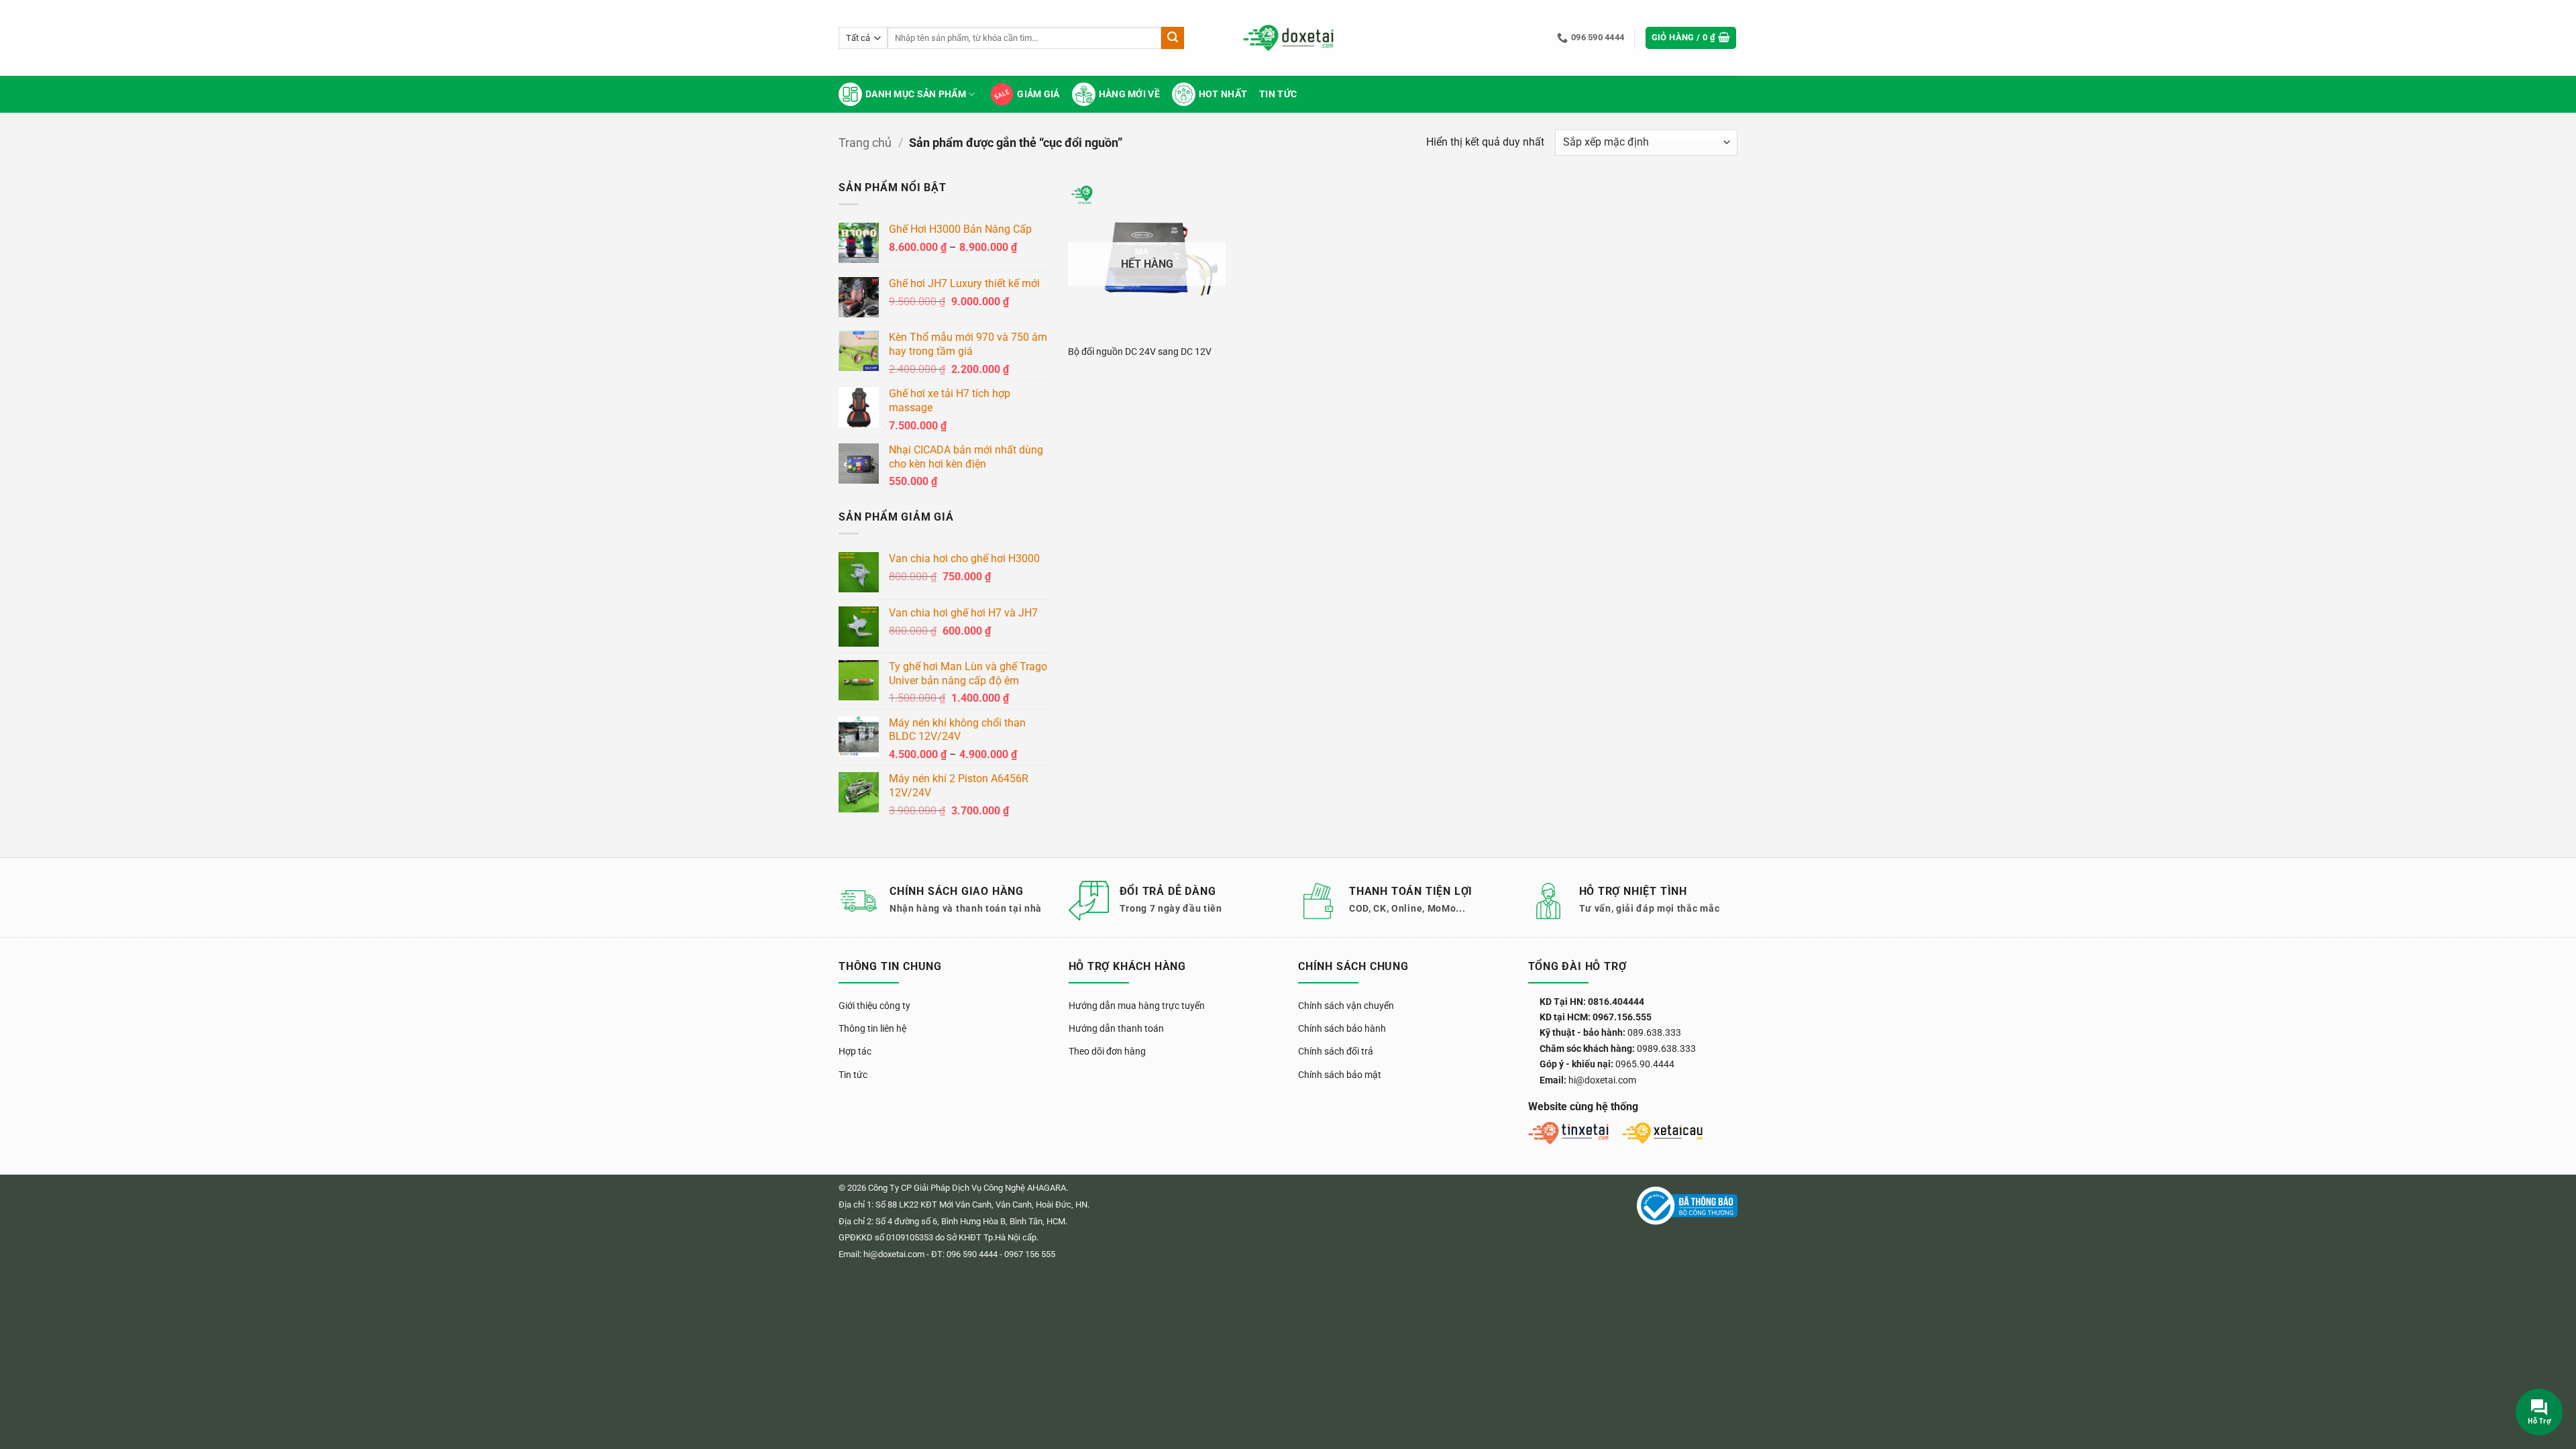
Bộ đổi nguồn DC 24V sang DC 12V (1140, 352)
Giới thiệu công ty (874, 1006)
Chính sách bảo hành (1342, 1028)
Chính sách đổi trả (1336, 1051)
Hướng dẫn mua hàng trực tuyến (1137, 1006)
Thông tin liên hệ (872, 1028)
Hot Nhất (1223, 94)
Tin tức (1278, 94)
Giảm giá (1038, 94)
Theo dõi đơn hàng (1107, 1051)
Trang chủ (865, 143)
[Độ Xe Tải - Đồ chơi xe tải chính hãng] (1288, 38)
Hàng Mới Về (1129, 94)
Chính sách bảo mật (1340, 1075)
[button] (1691, 38)
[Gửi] (1173, 38)
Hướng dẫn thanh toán (1116, 1028)
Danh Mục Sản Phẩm (916, 94)
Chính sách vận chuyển (1346, 1006)
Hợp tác (855, 1051)
